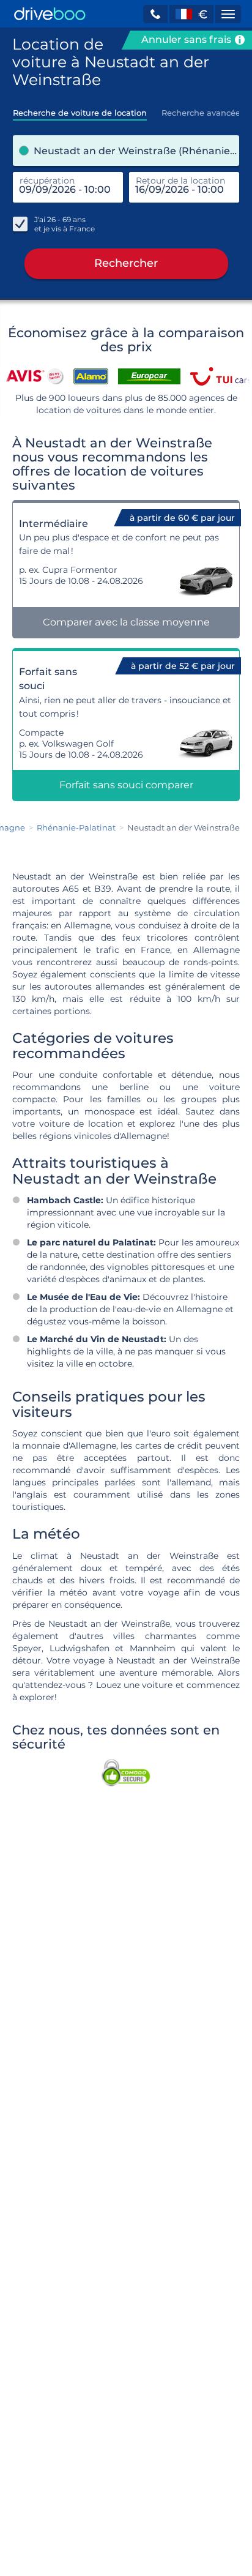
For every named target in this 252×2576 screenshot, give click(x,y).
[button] (155, 14)
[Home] (50, 14)
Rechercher (126, 263)
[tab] (80, 109)
